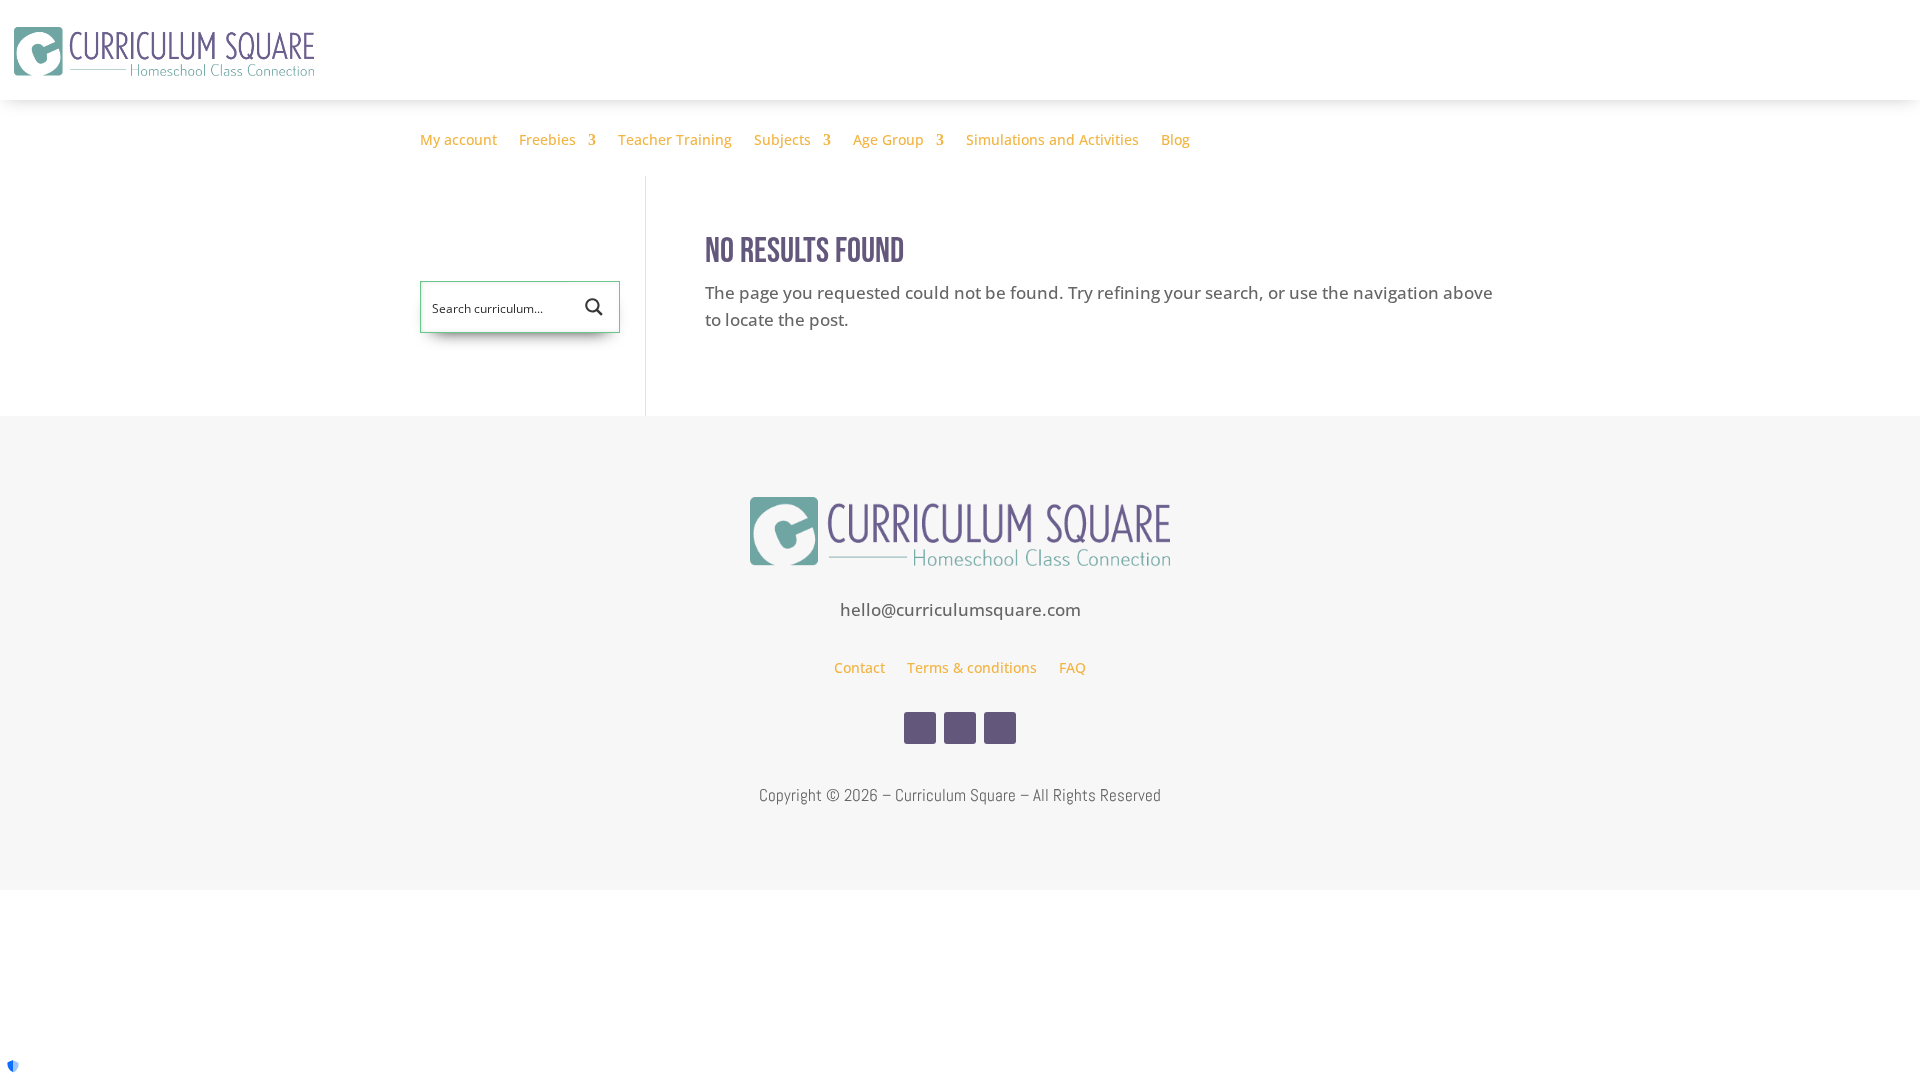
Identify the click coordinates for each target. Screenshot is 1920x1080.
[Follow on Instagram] (960, 728)
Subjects (782, 141)
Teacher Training (675, 141)
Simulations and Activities (1052, 141)
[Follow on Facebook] (920, 728)
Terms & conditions (972, 669)
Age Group (888, 141)
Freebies (547, 141)
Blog (1175, 141)
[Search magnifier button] (594, 307)
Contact (859, 669)
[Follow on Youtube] (1000, 728)
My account (458, 141)
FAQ (1072, 669)
